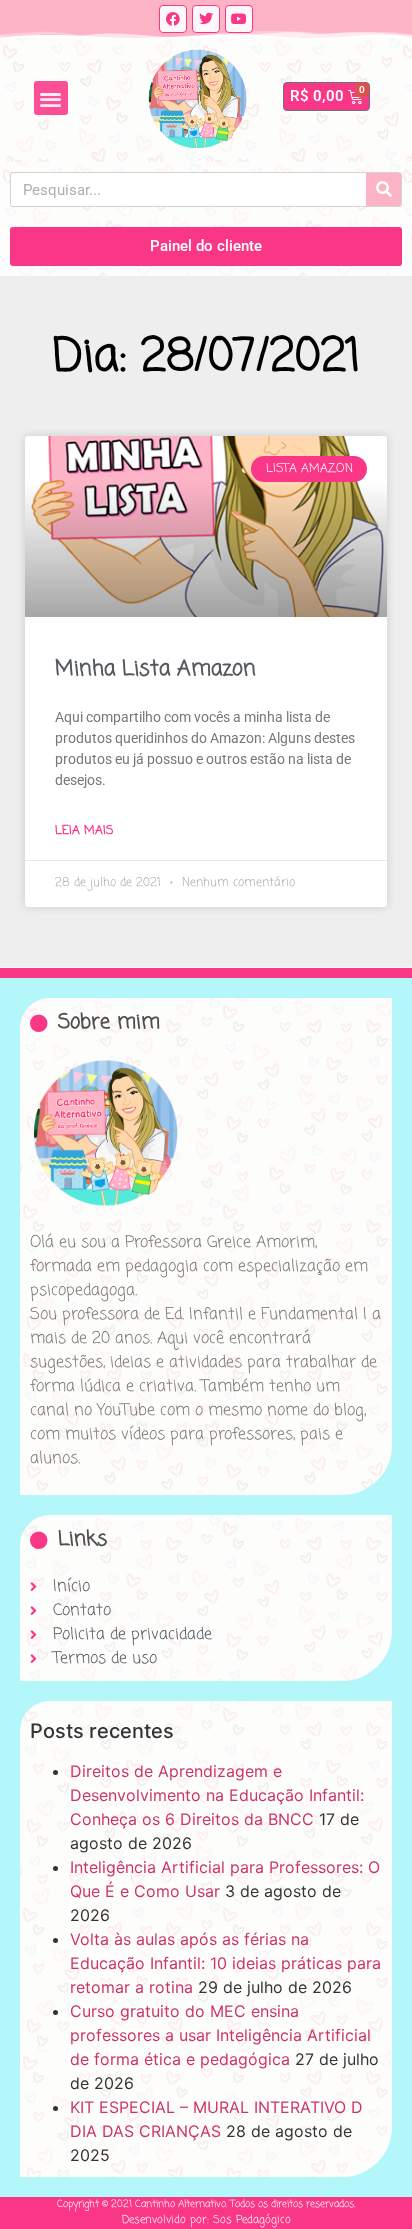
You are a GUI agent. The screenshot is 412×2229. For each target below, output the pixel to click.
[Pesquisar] (383, 189)
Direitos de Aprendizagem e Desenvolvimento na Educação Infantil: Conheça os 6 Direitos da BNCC (217, 1795)
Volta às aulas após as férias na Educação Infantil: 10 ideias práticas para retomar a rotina (225, 1963)
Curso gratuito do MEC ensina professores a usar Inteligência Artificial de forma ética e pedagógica (220, 2035)
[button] (51, 98)
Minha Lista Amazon (155, 669)
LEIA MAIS (84, 831)
